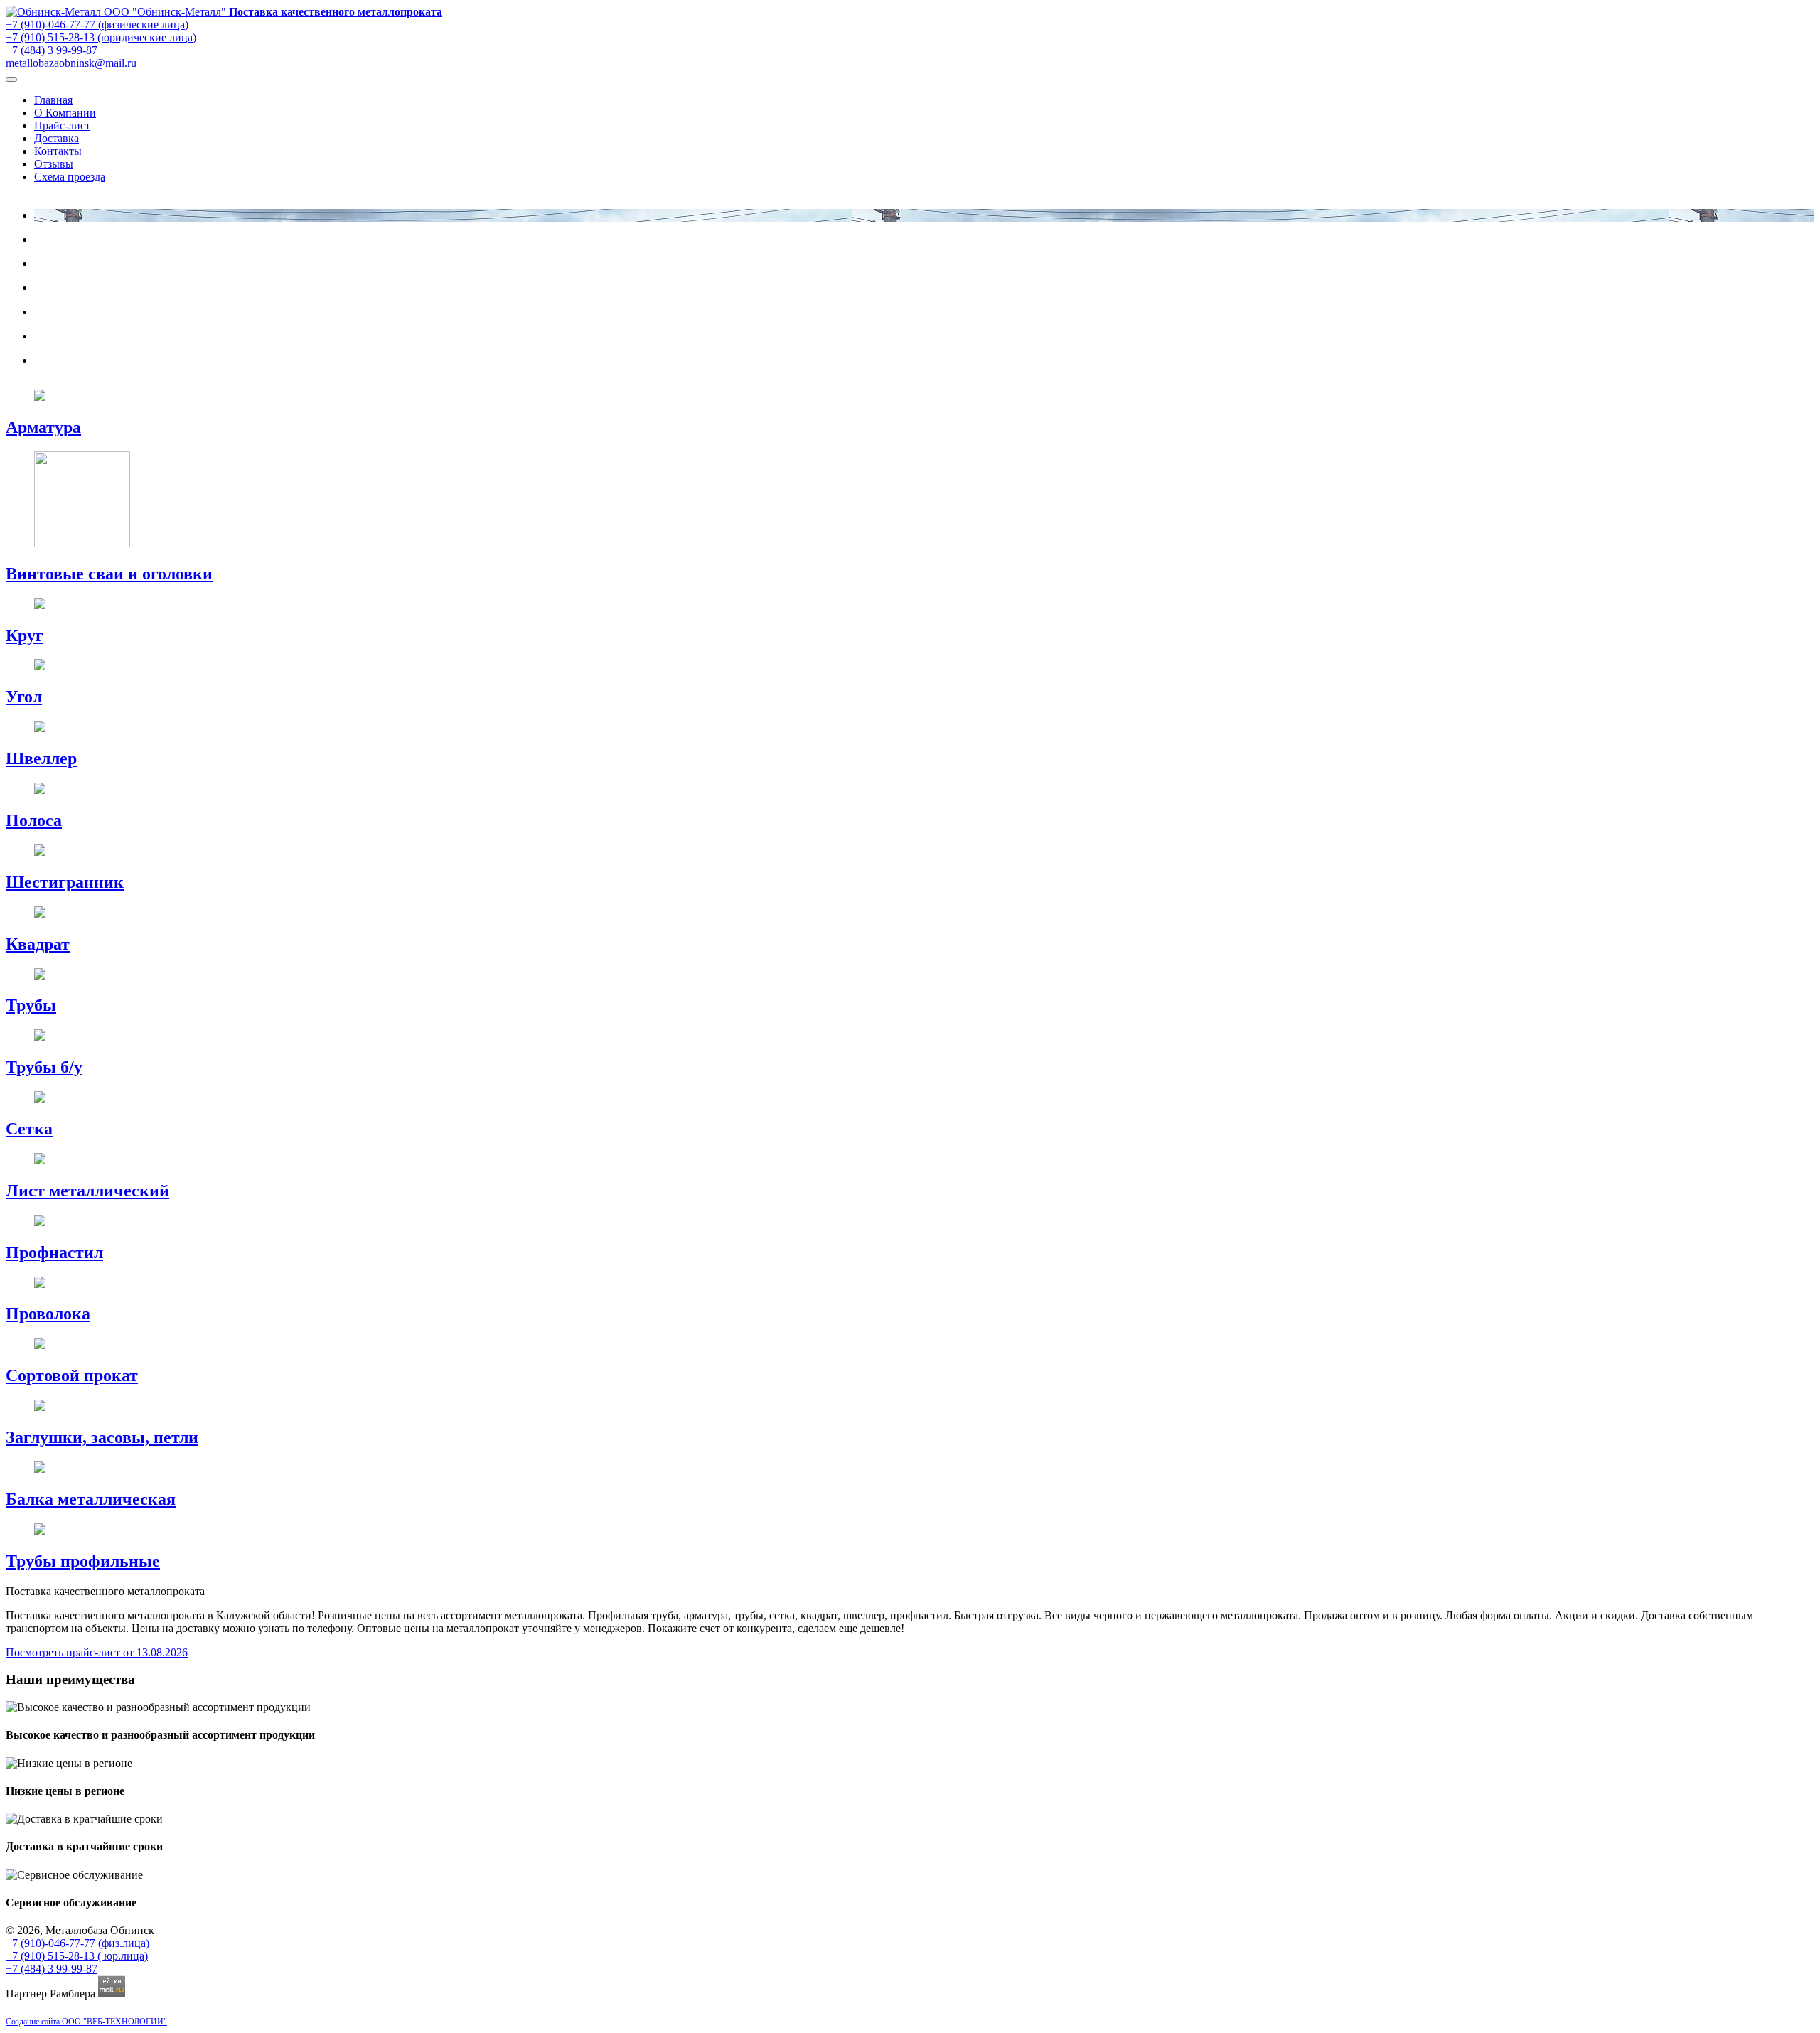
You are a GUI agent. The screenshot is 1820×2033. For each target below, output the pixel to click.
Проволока (48, 1314)
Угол (24, 697)
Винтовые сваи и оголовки (109, 574)
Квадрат (38, 944)
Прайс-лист (62, 125)
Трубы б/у (44, 1067)
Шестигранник (65, 882)
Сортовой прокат (72, 1375)
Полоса (34, 820)
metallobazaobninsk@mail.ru (71, 63)
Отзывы (54, 164)
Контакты (58, 151)
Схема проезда (70, 177)
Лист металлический (87, 1191)
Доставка (57, 138)
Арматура (43, 427)
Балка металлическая (91, 1499)
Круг (25, 635)
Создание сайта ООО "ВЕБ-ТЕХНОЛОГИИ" (86, 2022)
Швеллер (41, 758)
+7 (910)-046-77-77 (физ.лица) (77, 1943)
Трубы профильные (83, 1561)
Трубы (31, 1005)
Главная (53, 100)
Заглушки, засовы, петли (102, 1437)
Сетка (29, 1129)
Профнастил (54, 1252)
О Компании (65, 113)
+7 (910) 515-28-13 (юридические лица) (101, 37)
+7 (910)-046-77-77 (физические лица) (97, 25)
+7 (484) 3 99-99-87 (52, 50)
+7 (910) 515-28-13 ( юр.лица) (77, 1956)
